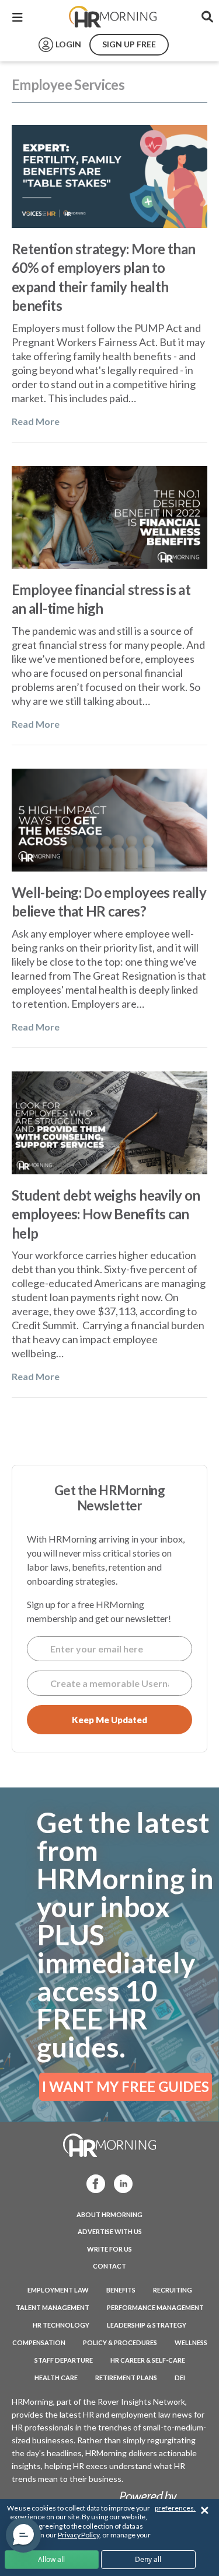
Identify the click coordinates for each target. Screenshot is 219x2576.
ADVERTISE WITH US (110, 2231)
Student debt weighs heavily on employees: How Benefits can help (106, 1214)
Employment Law (58, 2290)
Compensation (39, 2342)
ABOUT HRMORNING (109, 2214)
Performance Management (155, 2307)
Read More (36, 421)
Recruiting (173, 2290)
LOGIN (68, 44)
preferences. (175, 2508)
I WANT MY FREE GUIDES (126, 2086)
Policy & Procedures (120, 2342)
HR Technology (61, 2325)
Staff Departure (64, 2360)
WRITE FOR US (109, 2249)
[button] (23, 2535)
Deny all (148, 2559)
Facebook (92, 2183)
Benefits (121, 2290)
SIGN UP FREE (129, 44)
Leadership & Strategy (147, 2325)
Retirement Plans (126, 2378)
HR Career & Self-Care (148, 2360)
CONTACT (109, 2266)
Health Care (56, 2378)
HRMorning (113, 17)
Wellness (191, 2342)
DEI (180, 2378)
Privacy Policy (79, 2535)
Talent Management (53, 2307)
